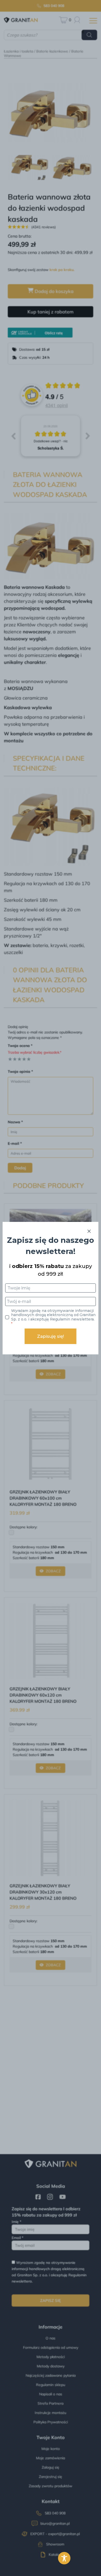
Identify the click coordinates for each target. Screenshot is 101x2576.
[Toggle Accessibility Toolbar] (64, 2558)
